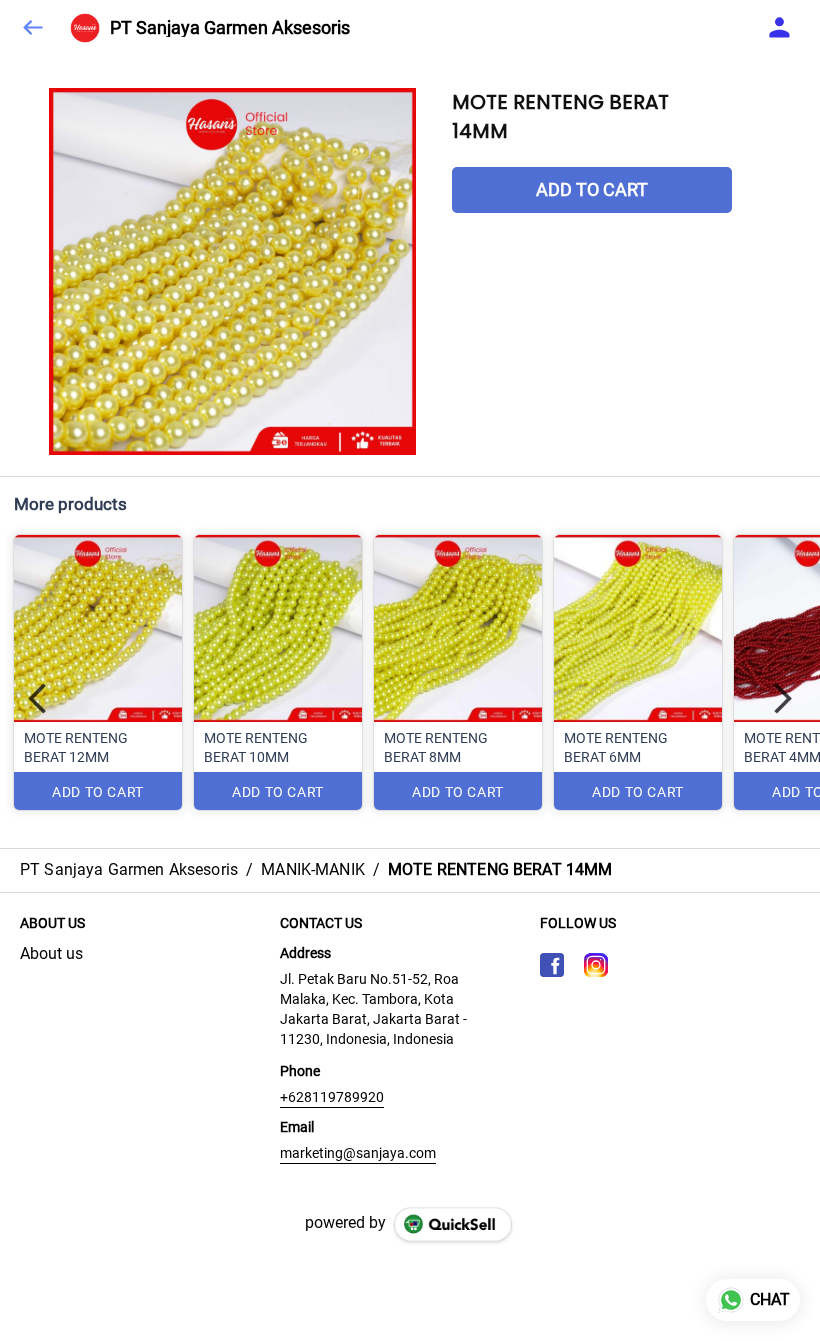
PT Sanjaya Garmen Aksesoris (230, 28)
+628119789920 (332, 1097)
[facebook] (552, 965)
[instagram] (596, 965)
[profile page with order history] (780, 28)
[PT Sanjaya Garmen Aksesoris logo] (85, 28)
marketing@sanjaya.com (358, 1153)
